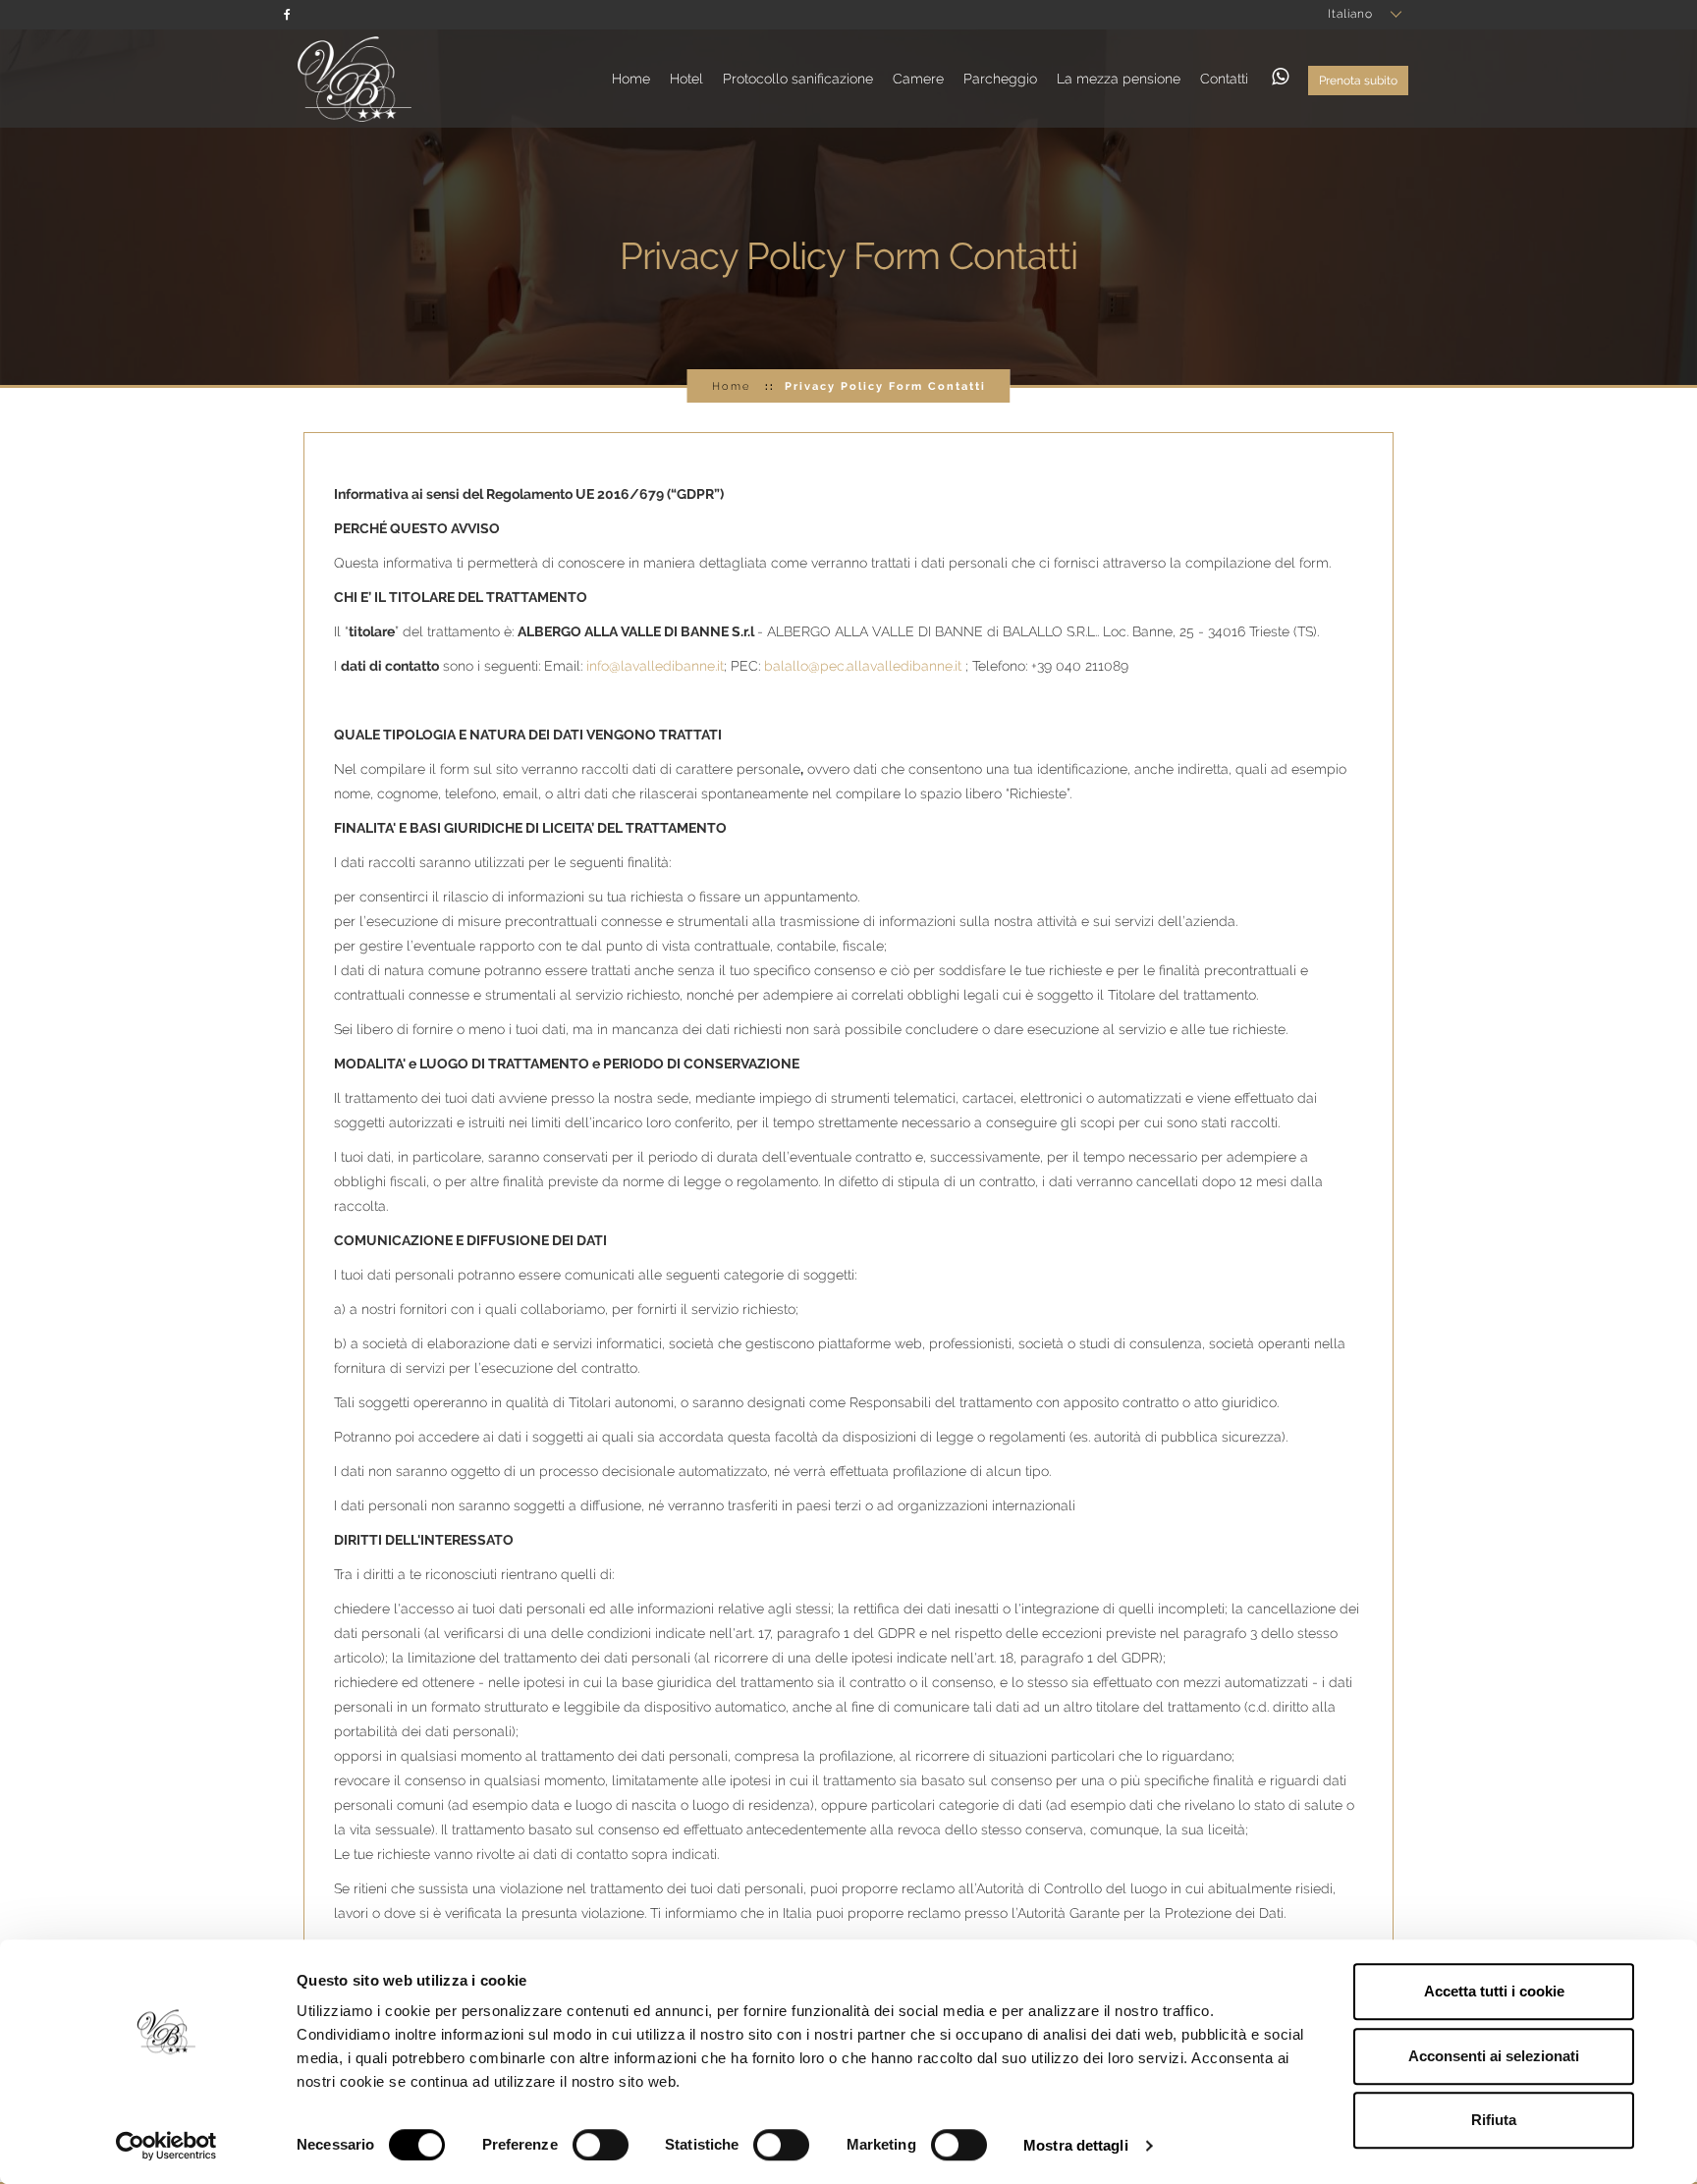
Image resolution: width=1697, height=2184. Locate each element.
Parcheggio (1000, 79)
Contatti (1224, 79)
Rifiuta (1494, 2120)
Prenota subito (1358, 81)
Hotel (686, 79)
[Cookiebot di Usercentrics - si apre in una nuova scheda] (166, 2146)
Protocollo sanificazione (798, 79)
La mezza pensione (1119, 79)
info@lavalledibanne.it (655, 666)
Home (631, 79)
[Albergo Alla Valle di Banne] (350, 78)
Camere (918, 79)
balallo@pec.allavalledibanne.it (863, 666)
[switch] (601, 2145)
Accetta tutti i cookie (1494, 1991)
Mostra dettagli (1076, 2145)
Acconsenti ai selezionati (1494, 2056)
